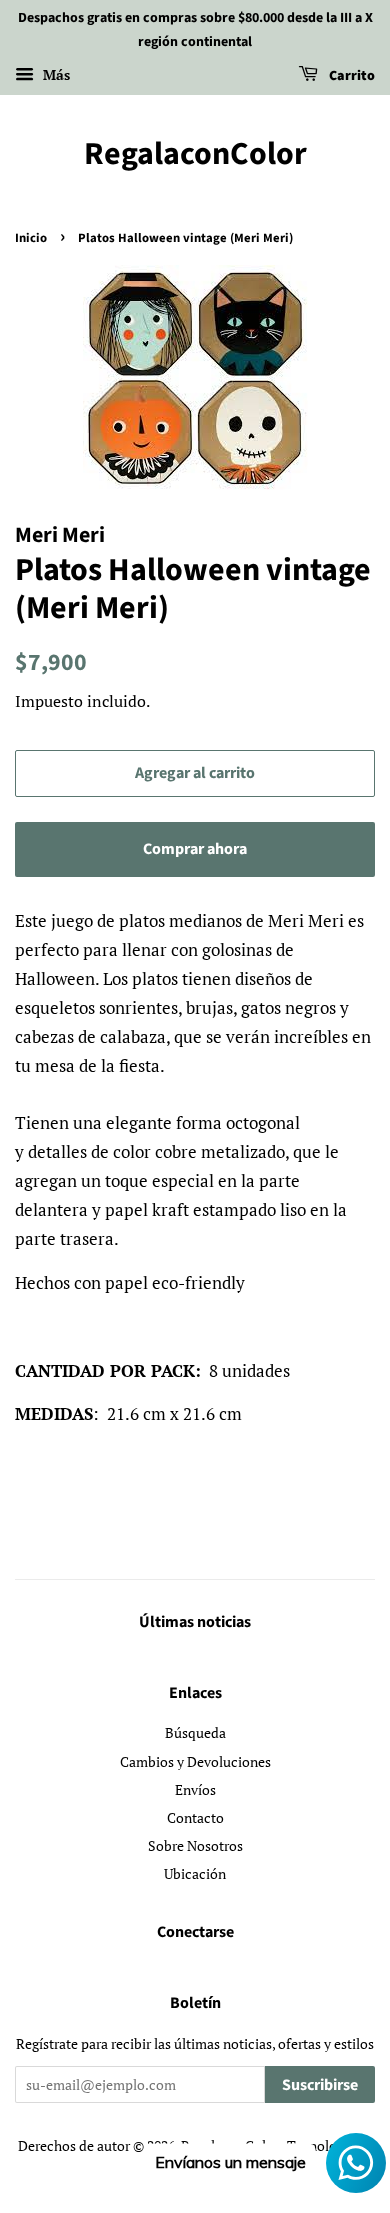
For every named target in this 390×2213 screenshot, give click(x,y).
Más (54, 74)
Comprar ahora (195, 849)
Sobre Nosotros (195, 1845)
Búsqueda (195, 1732)
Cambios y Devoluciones (195, 1761)
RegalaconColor (195, 154)
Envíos (195, 1789)
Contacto (195, 1817)
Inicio (31, 238)
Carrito (350, 76)
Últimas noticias (195, 1622)
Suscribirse (320, 2085)
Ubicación (195, 1873)
